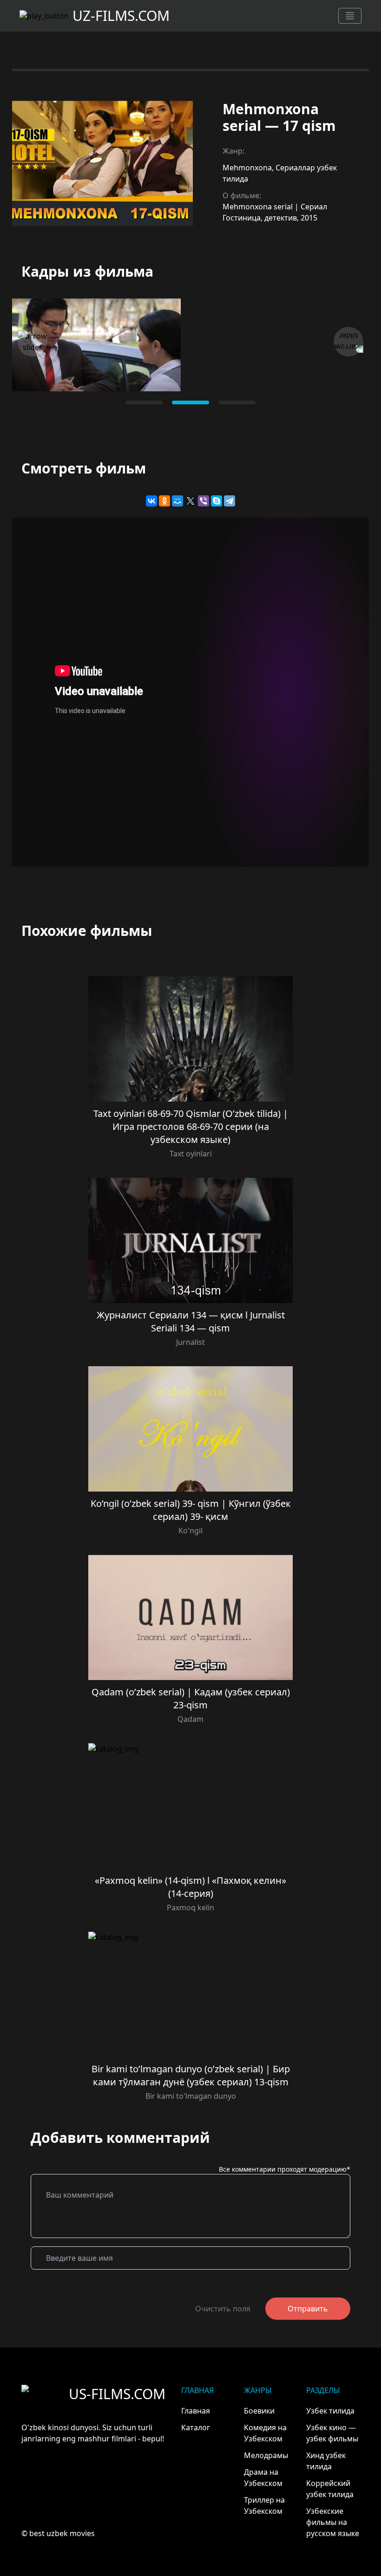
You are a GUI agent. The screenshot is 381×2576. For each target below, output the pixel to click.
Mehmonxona (247, 168)
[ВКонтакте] (151, 501)
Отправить (308, 2309)
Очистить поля (223, 2309)
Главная (196, 2411)
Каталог (196, 2427)
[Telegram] (230, 501)
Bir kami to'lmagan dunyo (191, 2096)
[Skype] (217, 501)
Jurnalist (190, 1342)
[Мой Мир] (177, 501)
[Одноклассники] (164, 501)
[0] (144, 402)
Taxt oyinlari (191, 1154)
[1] (190, 402)
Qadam (190, 1719)
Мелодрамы (266, 2455)
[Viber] (204, 501)
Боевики (259, 2411)
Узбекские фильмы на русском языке (333, 2522)
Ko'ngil (190, 1531)
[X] (190, 501)
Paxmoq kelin (190, 1908)
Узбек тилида (330, 2411)
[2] (237, 402)
